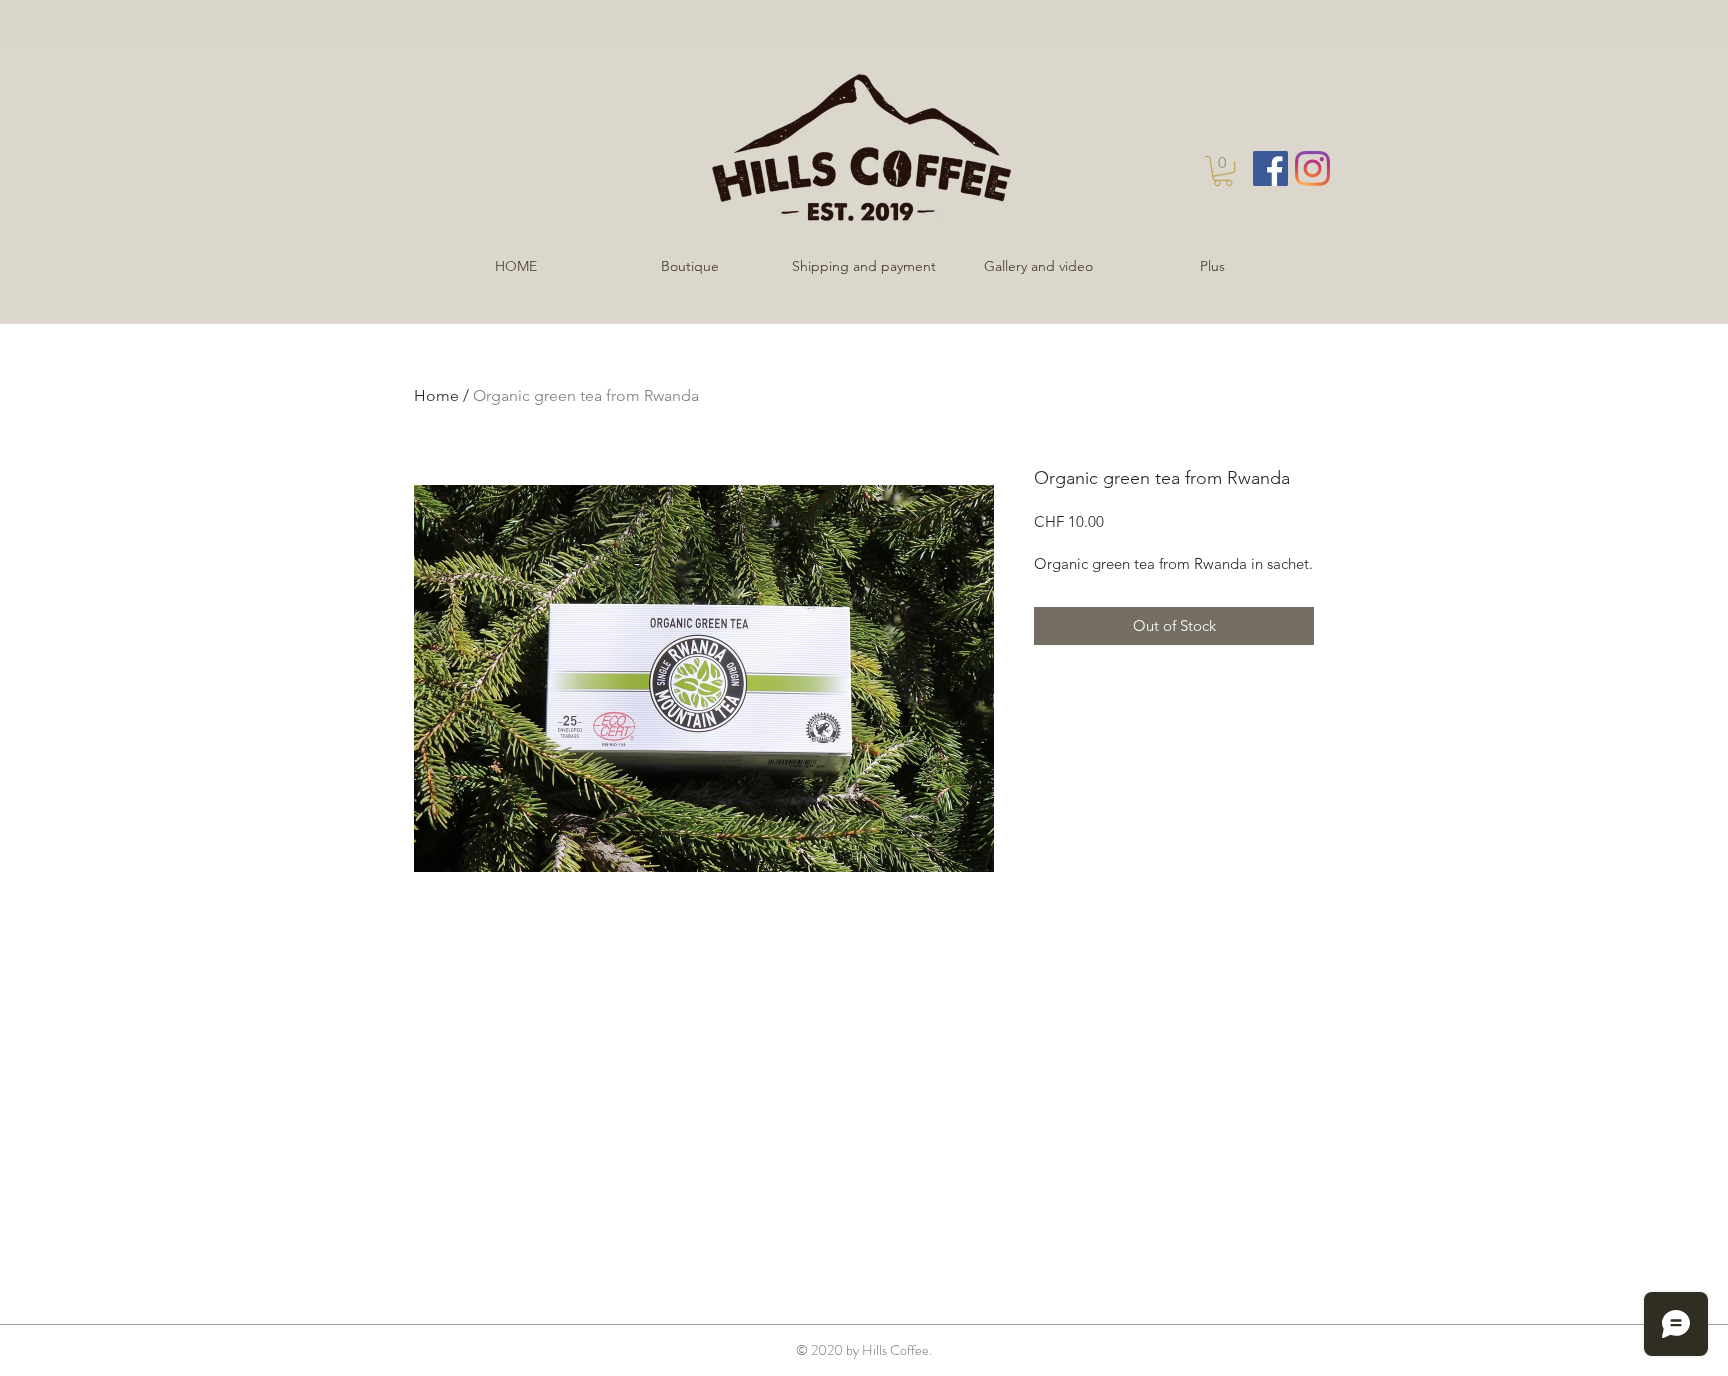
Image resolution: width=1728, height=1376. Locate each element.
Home (436, 395)
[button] (1223, 171)
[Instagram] (1312, 168)
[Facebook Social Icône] (1270, 168)
